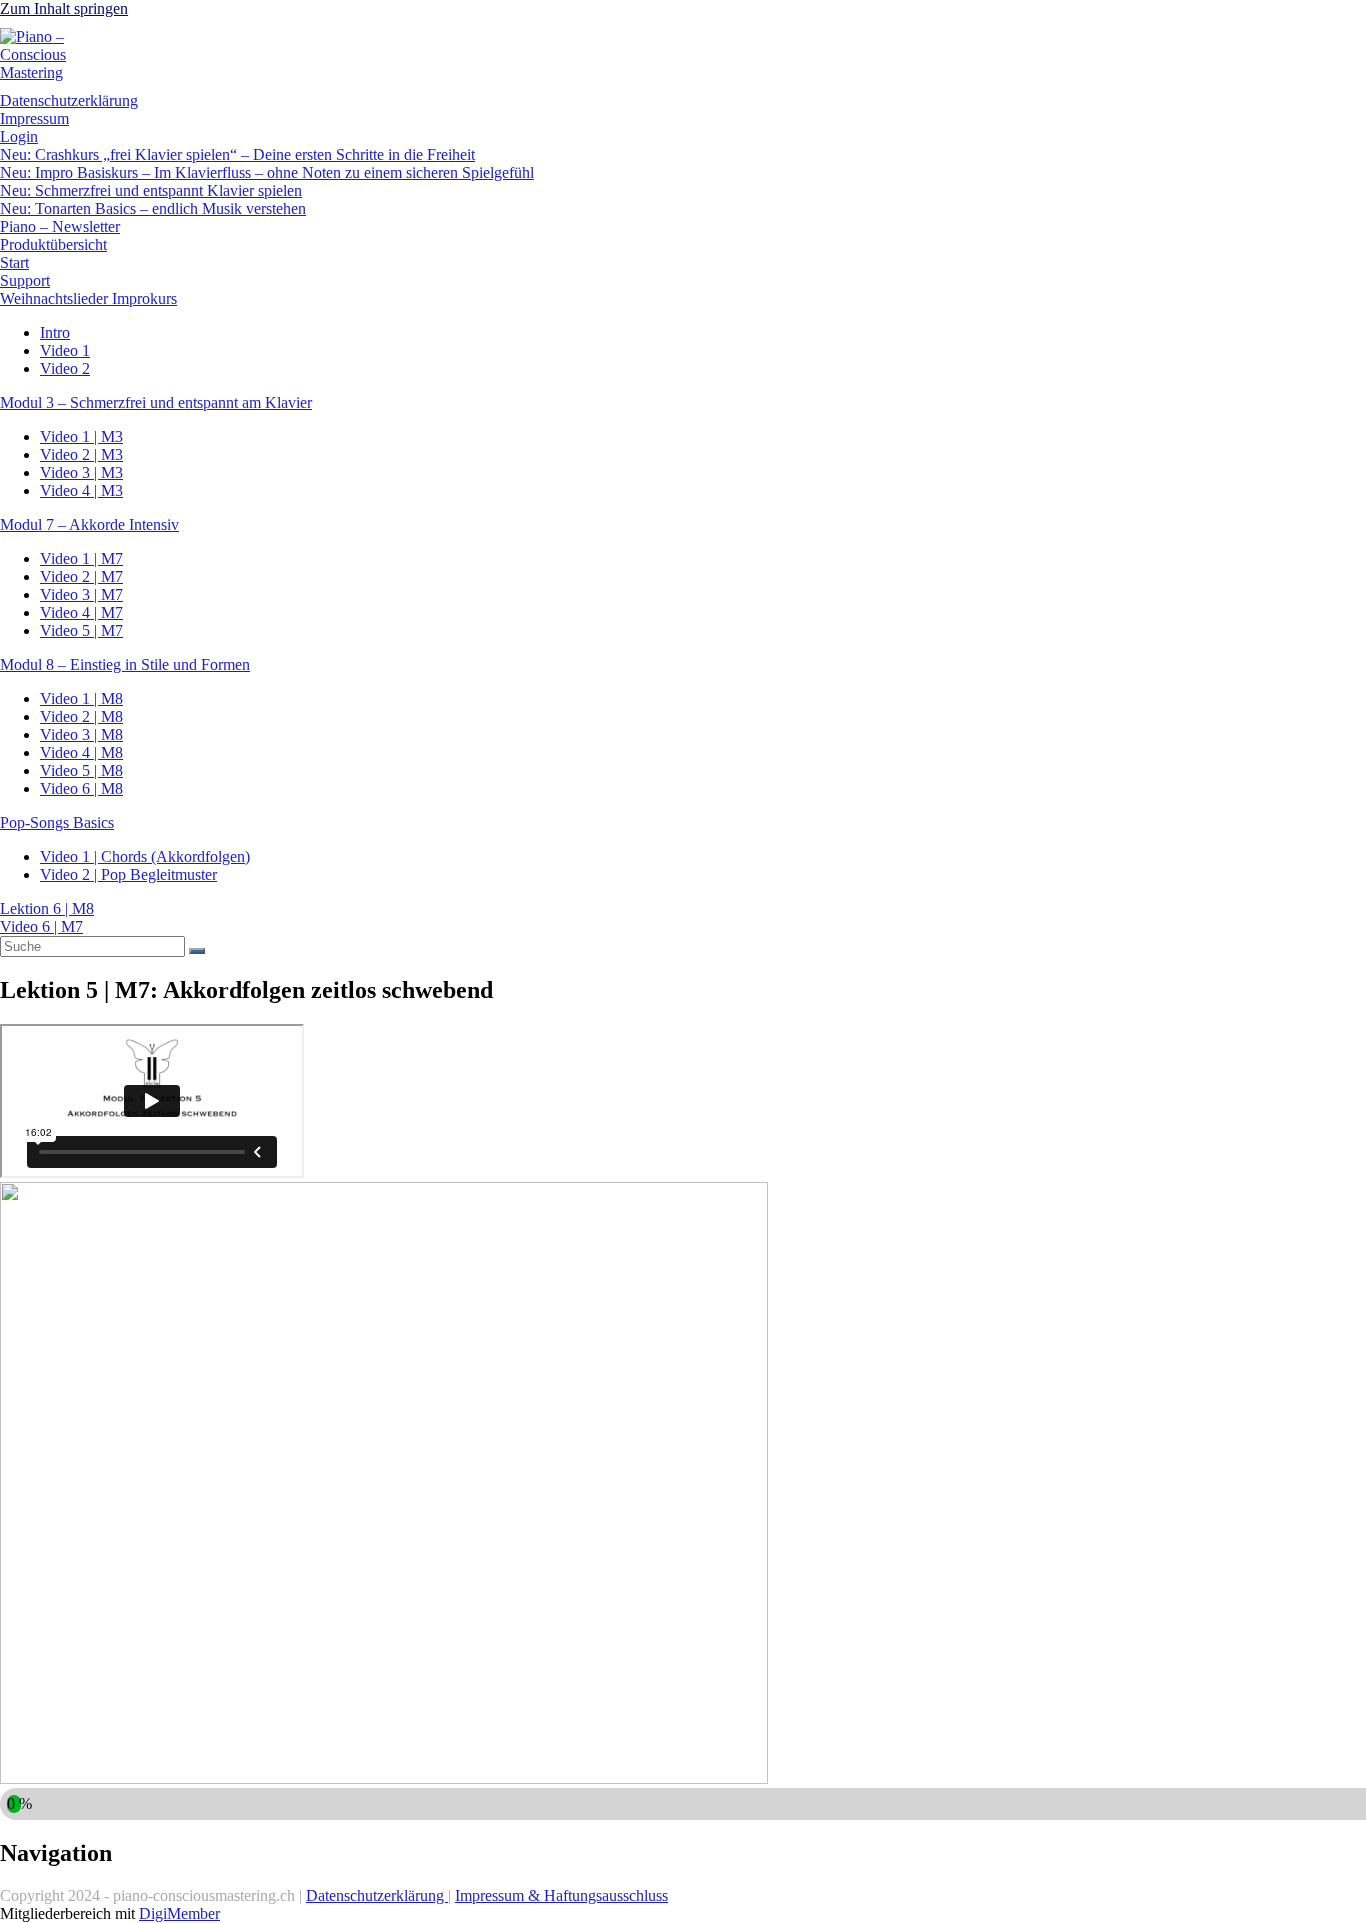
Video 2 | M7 (81, 576)
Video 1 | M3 (81, 436)
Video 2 (65, 368)
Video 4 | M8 (81, 752)
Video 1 (65, 350)
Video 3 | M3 (81, 472)
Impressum (34, 118)
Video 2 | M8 (81, 716)
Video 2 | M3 (81, 454)
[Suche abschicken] (197, 951)
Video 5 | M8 (81, 770)
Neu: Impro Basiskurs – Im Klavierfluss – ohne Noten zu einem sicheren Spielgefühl (267, 172)
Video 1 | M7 (81, 558)
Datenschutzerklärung (69, 100)
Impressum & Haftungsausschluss (561, 1895)
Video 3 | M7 (81, 594)
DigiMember (179, 1913)
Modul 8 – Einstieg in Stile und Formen (125, 664)
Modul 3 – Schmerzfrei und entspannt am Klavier (156, 402)
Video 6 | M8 (81, 788)
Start (14, 262)
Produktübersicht (53, 244)
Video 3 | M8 (81, 734)
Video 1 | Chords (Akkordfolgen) (145, 856)
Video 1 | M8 (81, 698)
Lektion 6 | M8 (47, 908)
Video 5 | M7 (81, 630)
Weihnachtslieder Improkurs (88, 298)
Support (25, 280)
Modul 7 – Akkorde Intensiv (89, 524)
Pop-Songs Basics (57, 822)
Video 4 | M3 (81, 490)
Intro (55, 332)
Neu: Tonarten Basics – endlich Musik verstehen (153, 208)
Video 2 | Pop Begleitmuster (128, 874)
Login (19, 136)
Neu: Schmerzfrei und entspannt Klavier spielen (151, 190)
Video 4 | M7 (81, 612)
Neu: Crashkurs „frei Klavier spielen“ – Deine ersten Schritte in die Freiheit (237, 154)
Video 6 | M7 (41, 926)
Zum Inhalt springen (64, 8)
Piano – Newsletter (60, 226)
